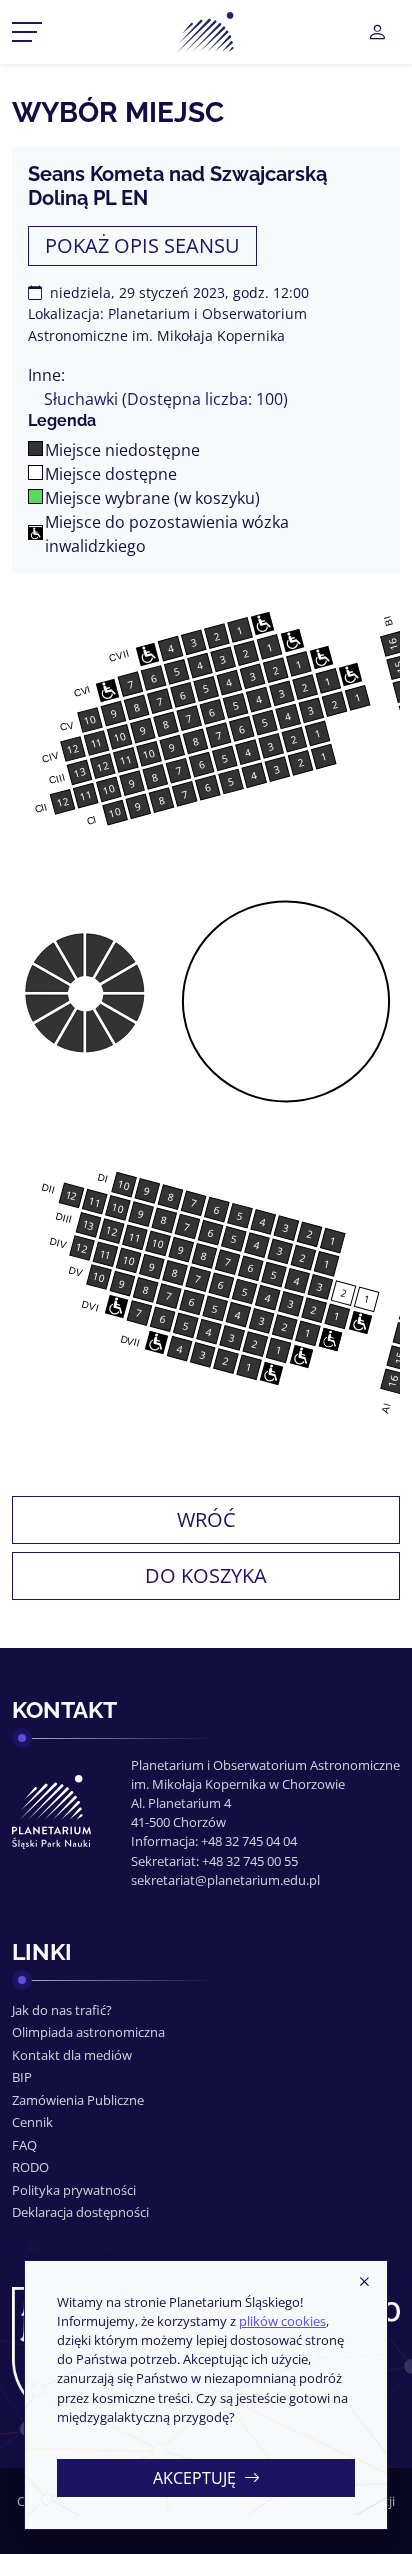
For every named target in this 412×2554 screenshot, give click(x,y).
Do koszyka (206, 1575)
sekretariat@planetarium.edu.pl (225, 1880)
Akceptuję (194, 2478)
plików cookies (282, 2321)
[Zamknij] (364, 2283)
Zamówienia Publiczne (78, 2100)
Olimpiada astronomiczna (88, 2032)
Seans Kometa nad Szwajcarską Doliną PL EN (177, 186)
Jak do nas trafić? (62, 2010)
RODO (30, 2167)
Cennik (32, 2122)
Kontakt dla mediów (72, 2055)
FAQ (24, 2145)
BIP (22, 2077)
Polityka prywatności (74, 2190)
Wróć (206, 1519)
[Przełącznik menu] (27, 32)
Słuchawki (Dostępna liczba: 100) (166, 399)
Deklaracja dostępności (80, 2212)
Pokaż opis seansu (142, 245)
